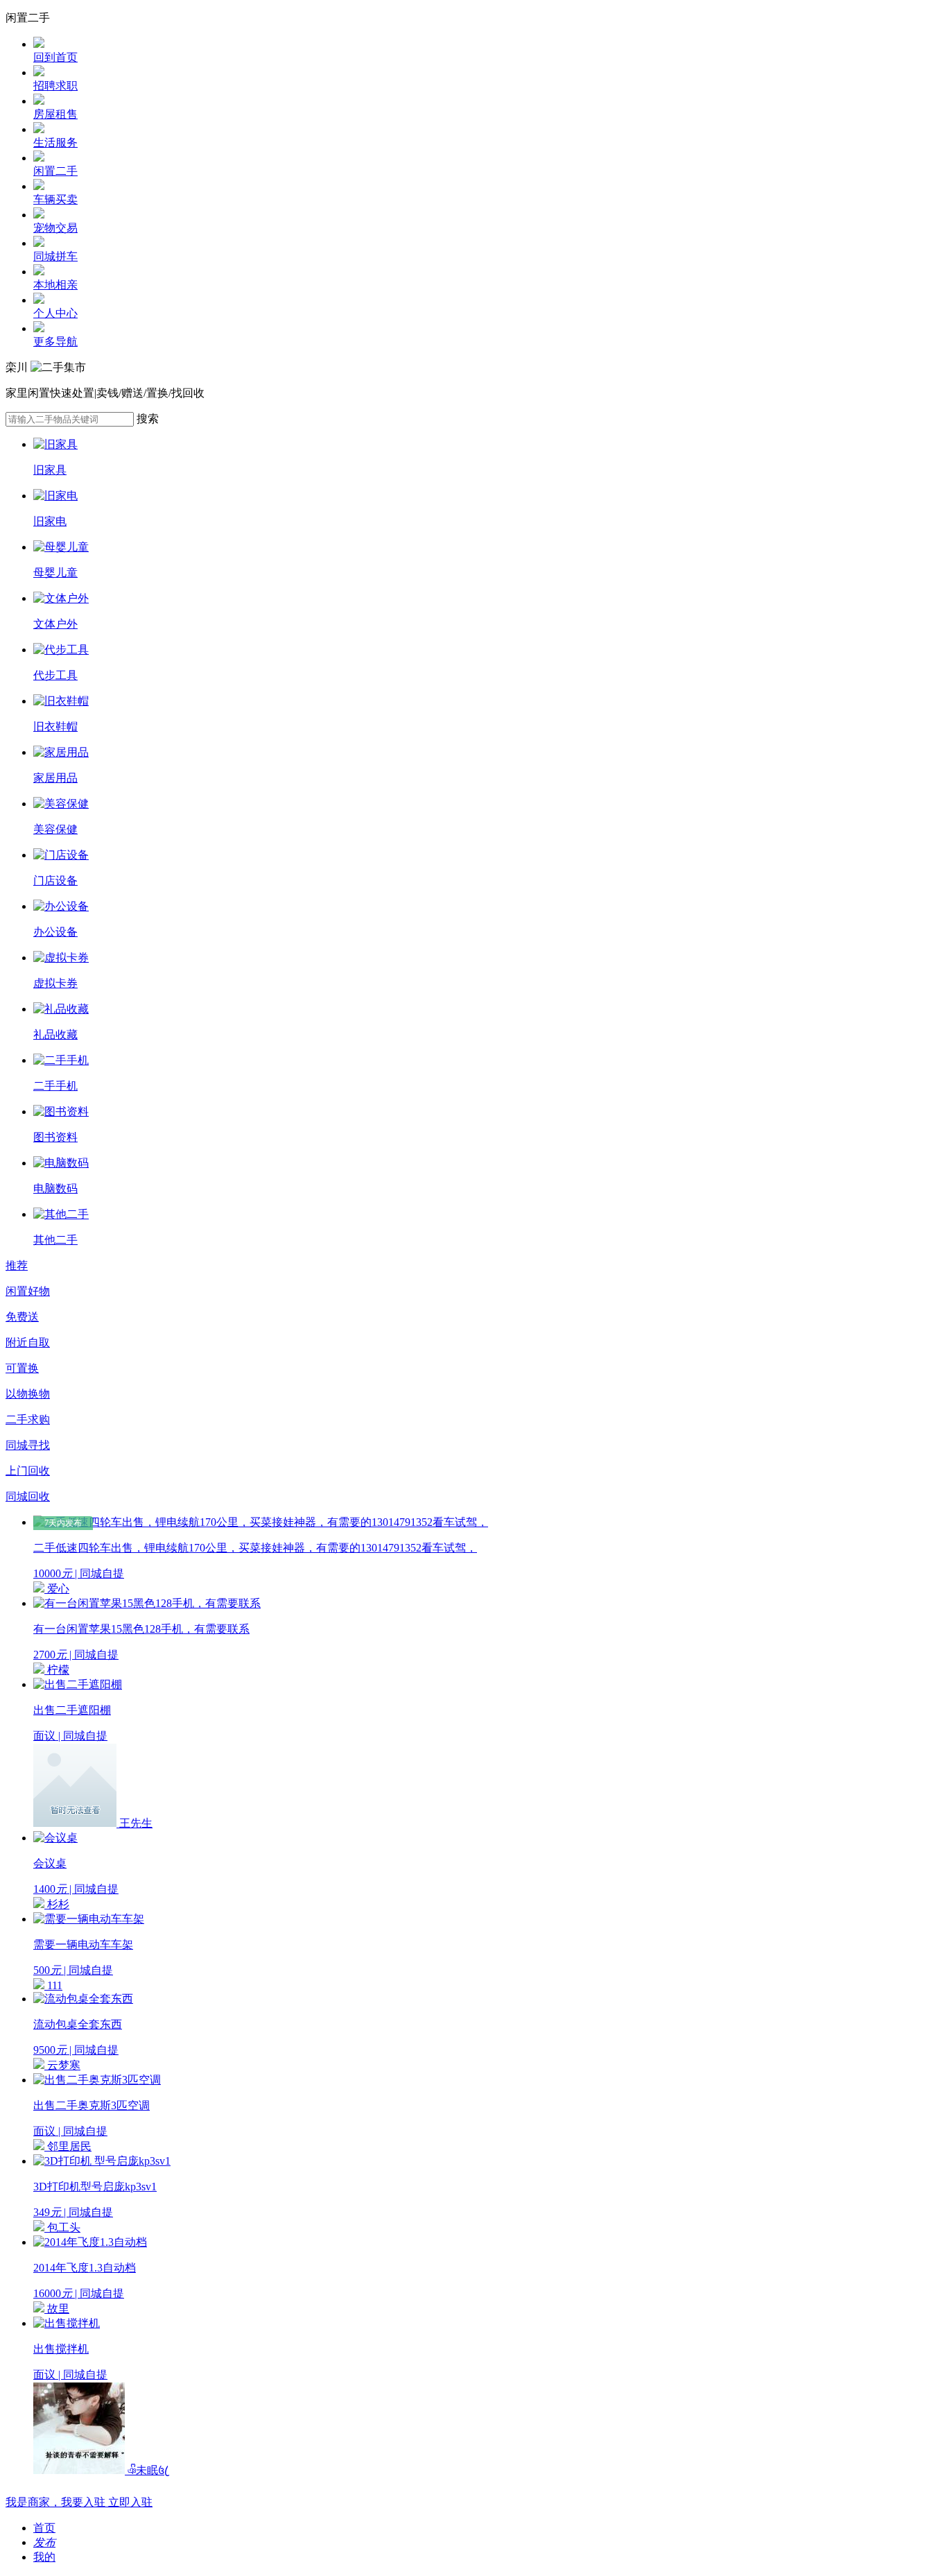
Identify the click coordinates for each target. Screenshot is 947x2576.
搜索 (148, 419)
